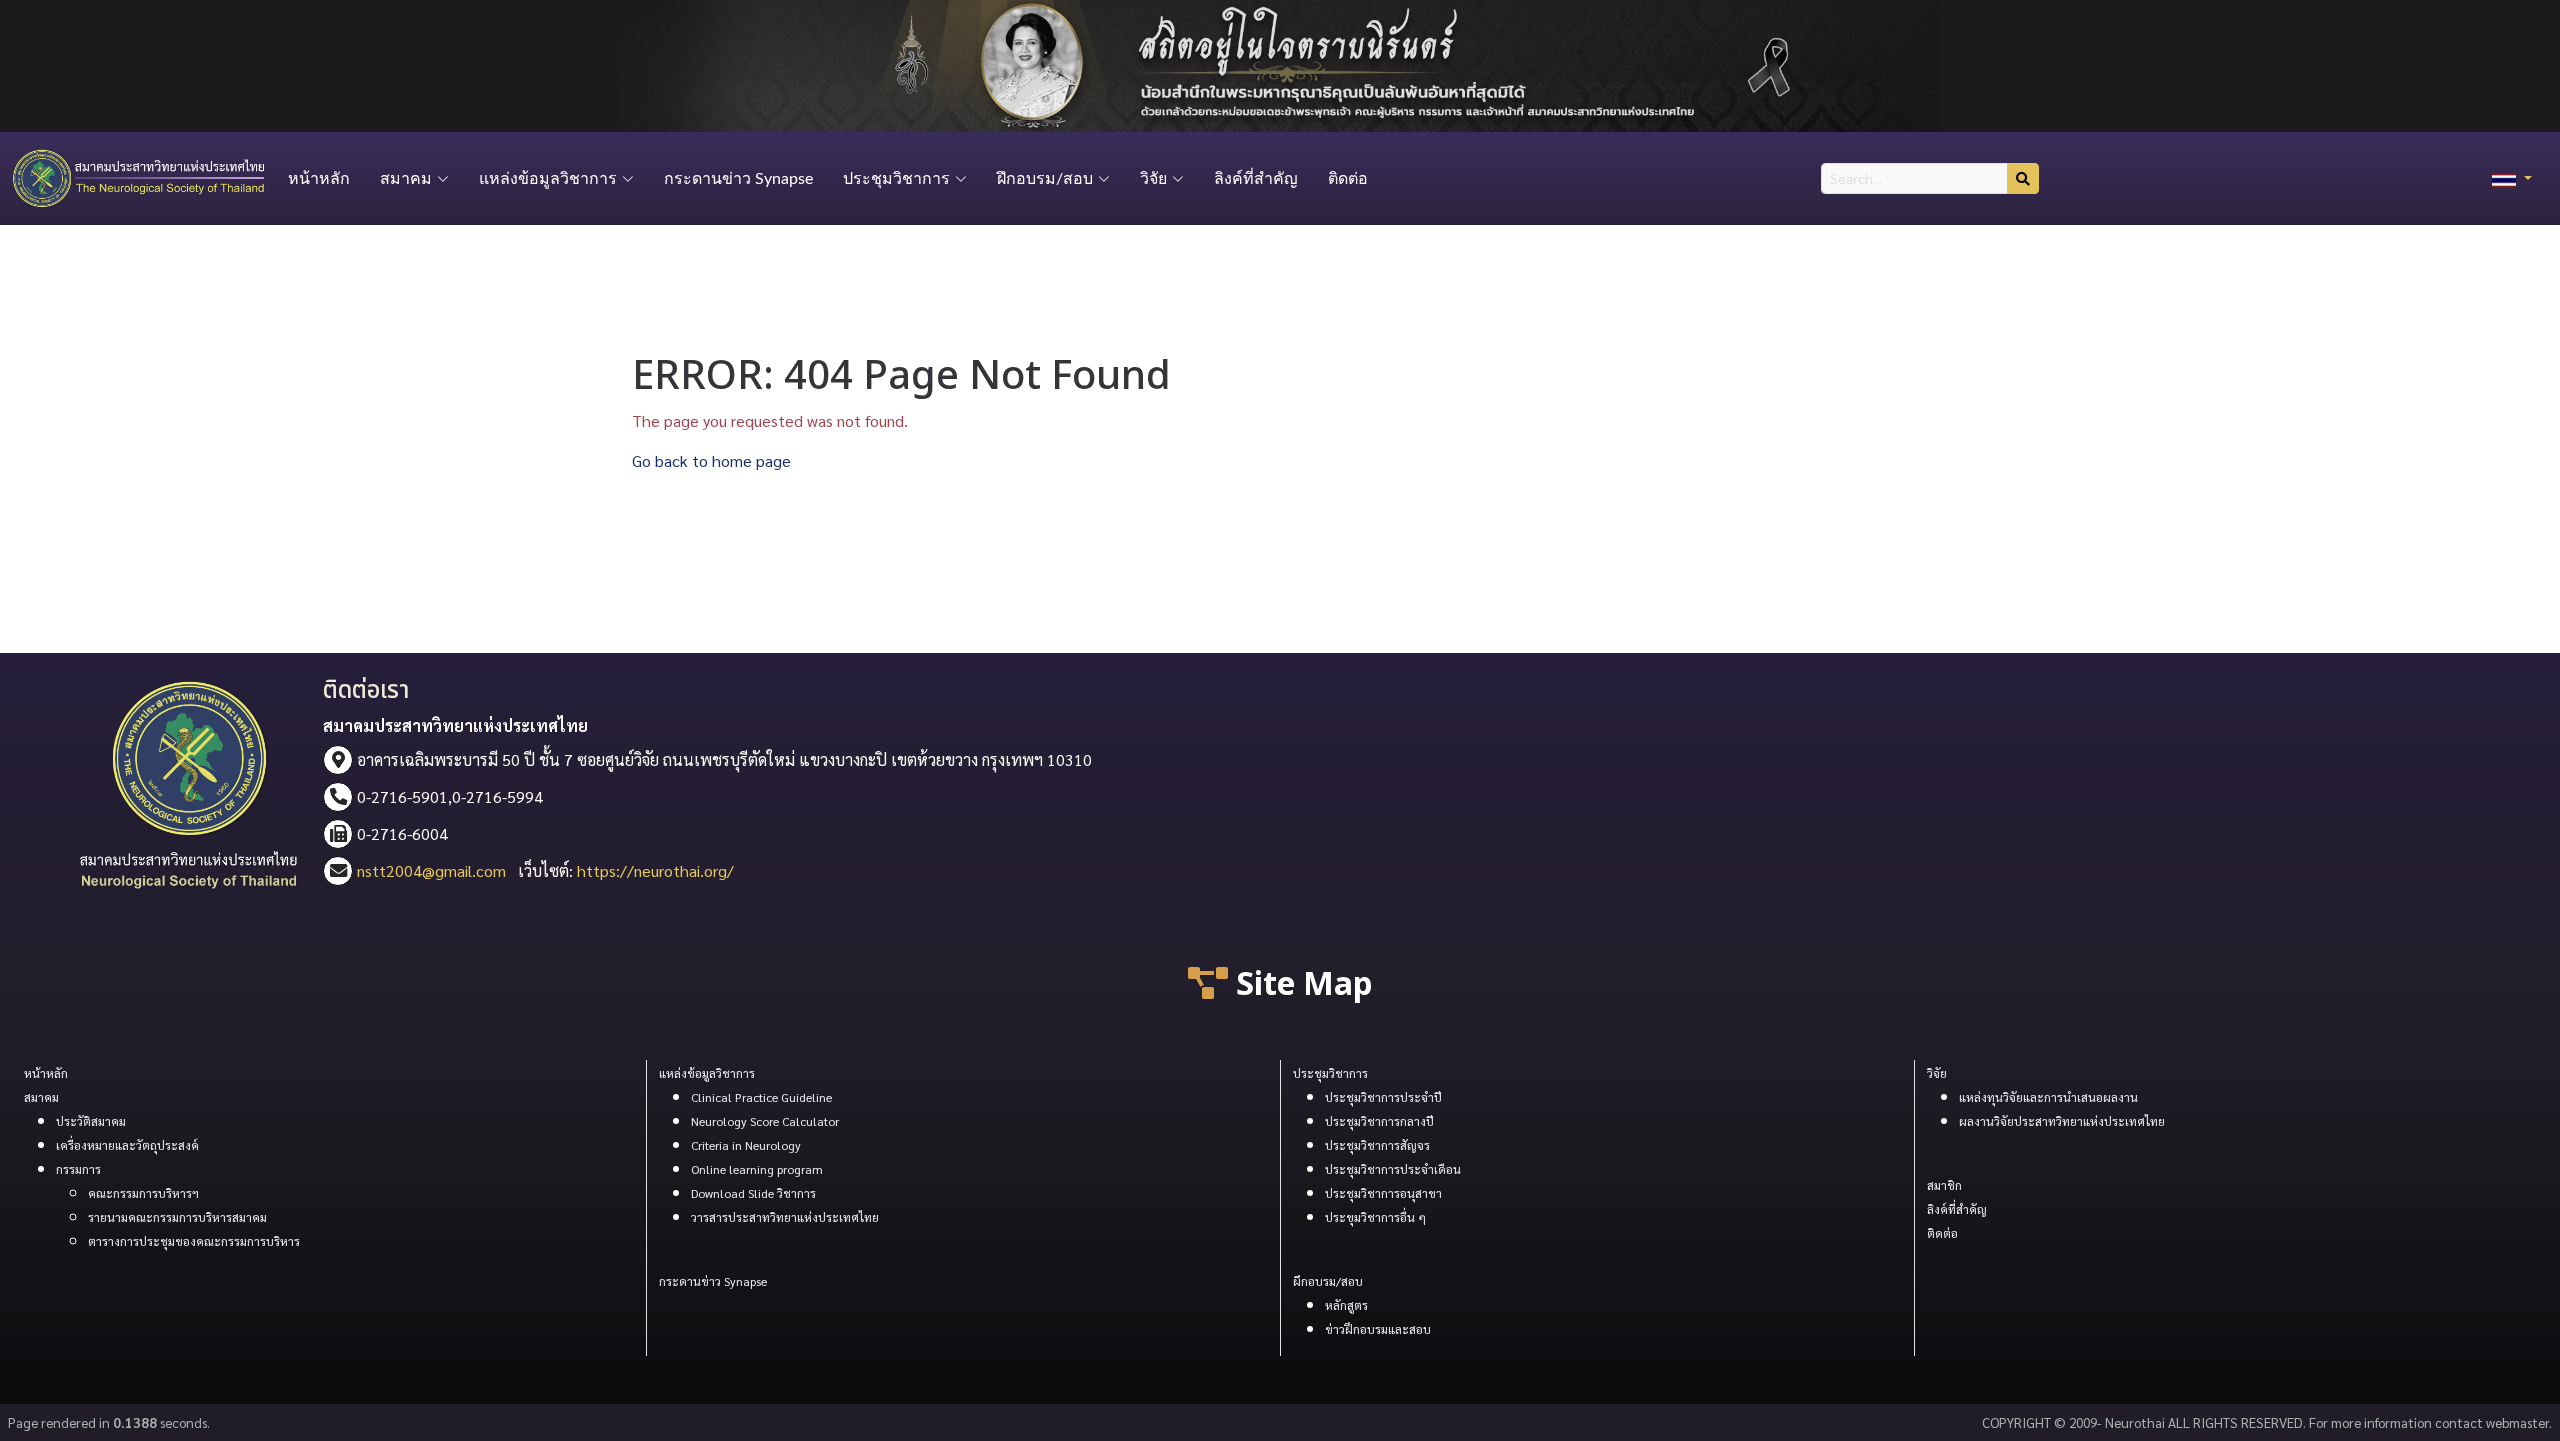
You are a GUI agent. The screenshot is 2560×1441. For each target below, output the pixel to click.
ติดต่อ (1348, 179)
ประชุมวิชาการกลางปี (1379, 1121)
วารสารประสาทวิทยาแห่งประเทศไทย (785, 1217)
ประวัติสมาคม (91, 1121)
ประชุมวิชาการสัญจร (1377, 1145)
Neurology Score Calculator (765, 1121)
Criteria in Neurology (746, 1145)
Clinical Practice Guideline (761, 1097)
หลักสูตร (1346, 1305)
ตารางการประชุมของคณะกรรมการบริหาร (194, 1241)
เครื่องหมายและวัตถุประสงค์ (127, 1145)
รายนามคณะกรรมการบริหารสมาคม (177, 1217)
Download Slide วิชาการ (753, 1193)
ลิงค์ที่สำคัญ (1256, 179)
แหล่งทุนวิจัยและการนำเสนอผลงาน (2048, 1097)
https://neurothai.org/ (655, 870)
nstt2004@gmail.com (431, 870)
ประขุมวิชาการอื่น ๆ (1375, 1217)
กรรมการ (78, 1169)
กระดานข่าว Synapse (738, 179)
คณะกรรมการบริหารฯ (143, 1193)
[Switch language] (2512, 179)
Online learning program (757, 1169)
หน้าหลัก (319, 179)
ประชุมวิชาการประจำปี (1383, 1097)
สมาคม (41, 1097)
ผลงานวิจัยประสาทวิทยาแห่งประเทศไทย (2062, 1121)
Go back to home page (711, 460)
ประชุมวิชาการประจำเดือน (1393, 1169)
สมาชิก (1944, 1185)
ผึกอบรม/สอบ (1328, 1281)
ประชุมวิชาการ (1330, 1073)
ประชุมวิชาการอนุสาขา (1383, 1193)
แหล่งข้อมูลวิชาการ (707, 1073)
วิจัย (1937, 1073)
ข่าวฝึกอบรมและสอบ (1378, 1329)
